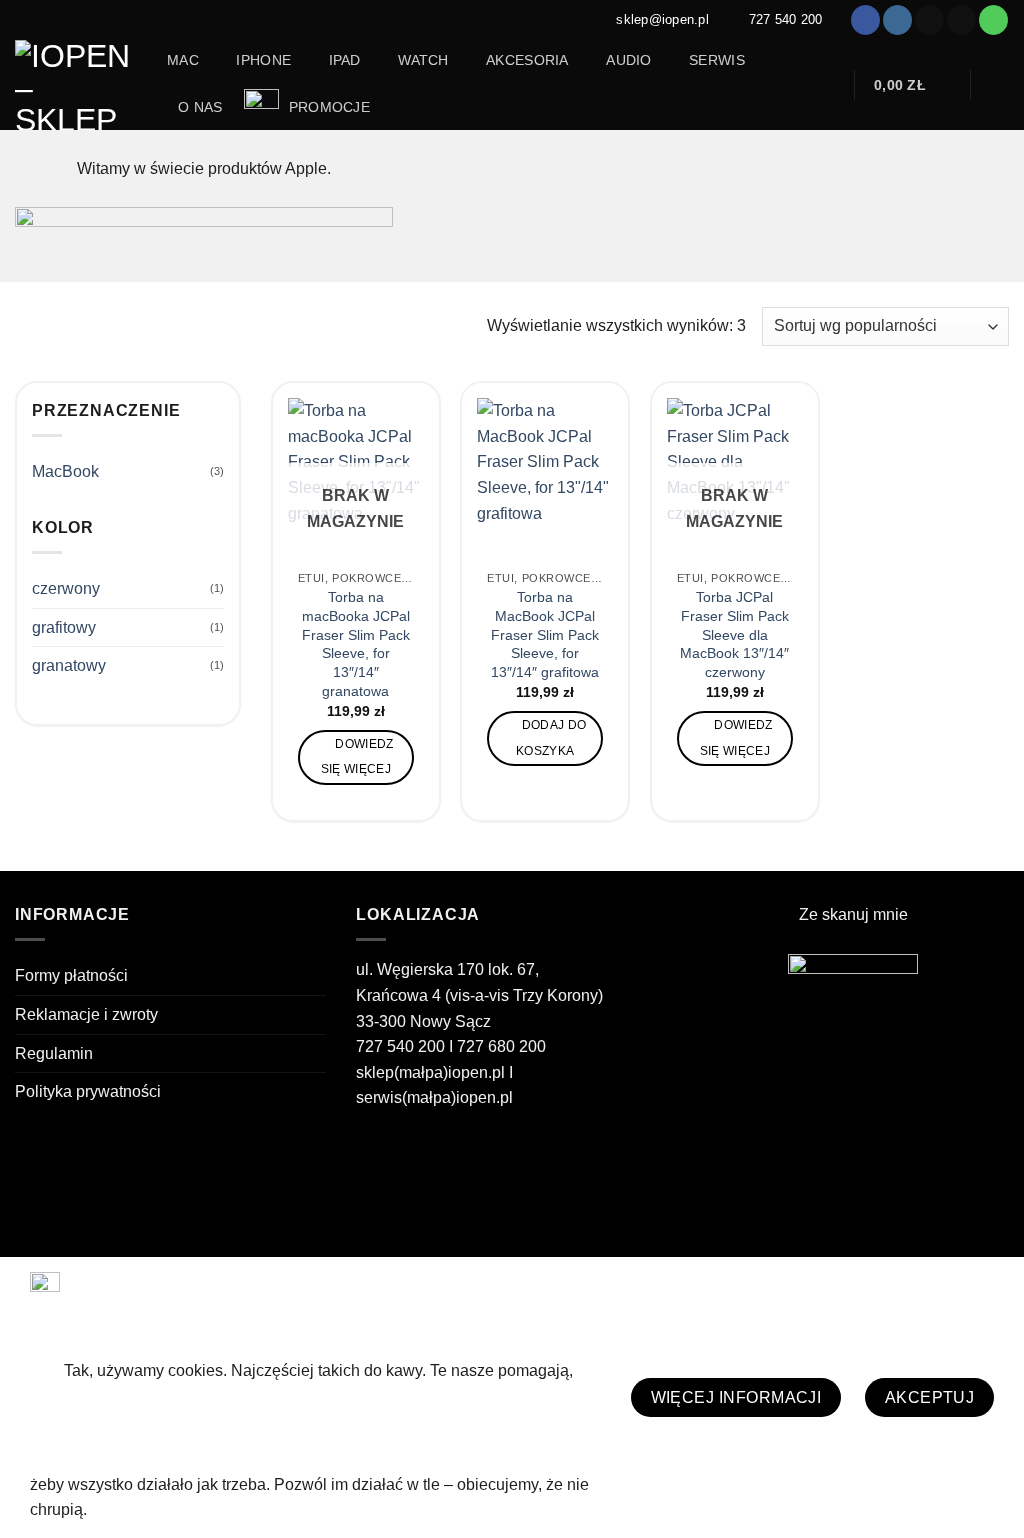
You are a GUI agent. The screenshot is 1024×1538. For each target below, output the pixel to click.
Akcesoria (527, 60)
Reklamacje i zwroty (86, 1014)
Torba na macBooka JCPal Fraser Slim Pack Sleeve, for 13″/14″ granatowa (356, 644)
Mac (183, 60)
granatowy (69, 665)
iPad (345, 60)
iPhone (263, 60)
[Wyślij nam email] (961, 20)
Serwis (717, 60)
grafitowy (64, 627)
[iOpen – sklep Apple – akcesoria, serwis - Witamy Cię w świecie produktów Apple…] (76, 85)
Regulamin (54, 1053)
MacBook (65, 471)
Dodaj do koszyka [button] (551, 737)
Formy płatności (71, 975)
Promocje (327, 107)
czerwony (66, 588)
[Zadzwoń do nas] (993, 20)
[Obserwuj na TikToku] (929, 20)
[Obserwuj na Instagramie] (897, 20)
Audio (628, 60)
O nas (200, 107)
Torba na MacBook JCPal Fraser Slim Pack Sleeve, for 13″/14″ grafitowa (545, 634)
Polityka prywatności (88, 1091)
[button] (912, 85)
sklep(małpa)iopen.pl (430, 1072)
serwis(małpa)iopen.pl (434, 1097)
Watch (423, 60)
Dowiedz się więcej (357, 756)
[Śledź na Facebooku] (865, 20)
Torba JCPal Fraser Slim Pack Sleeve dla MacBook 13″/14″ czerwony (734, 634)
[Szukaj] (827, 85)
